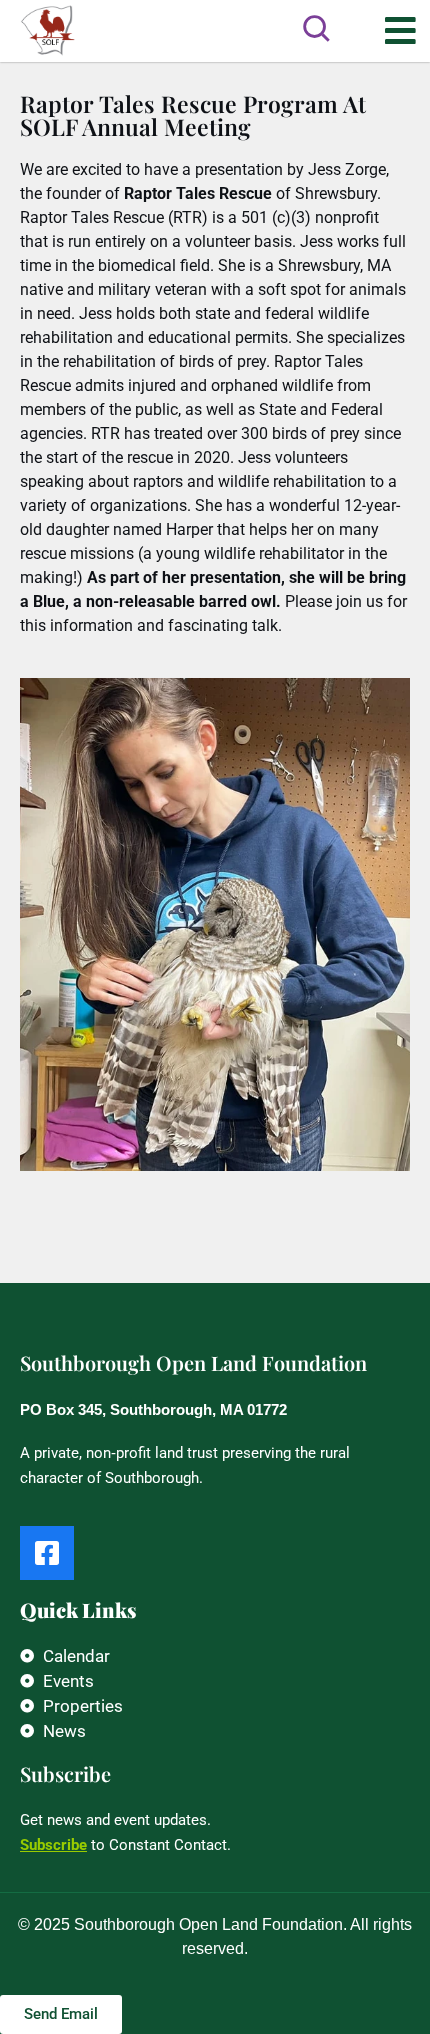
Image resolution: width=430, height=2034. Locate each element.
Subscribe (53, 1845)
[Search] (316, 28)
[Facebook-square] (47, 1553)
